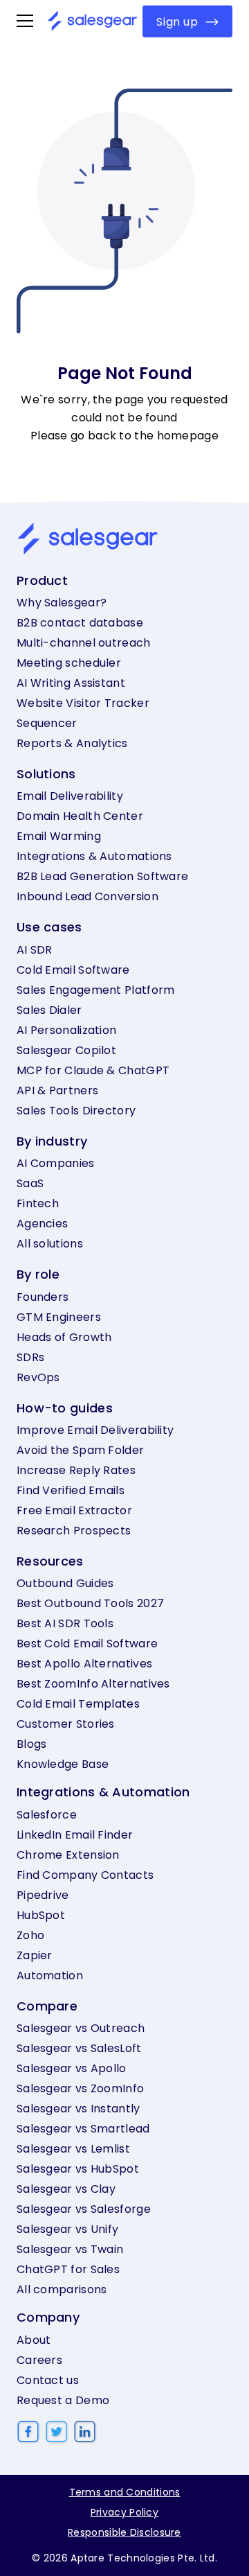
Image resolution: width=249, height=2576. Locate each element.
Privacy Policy (124, 2512)
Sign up (177, 21)
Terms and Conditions (125, 2492)
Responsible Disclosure (124, 2532)
